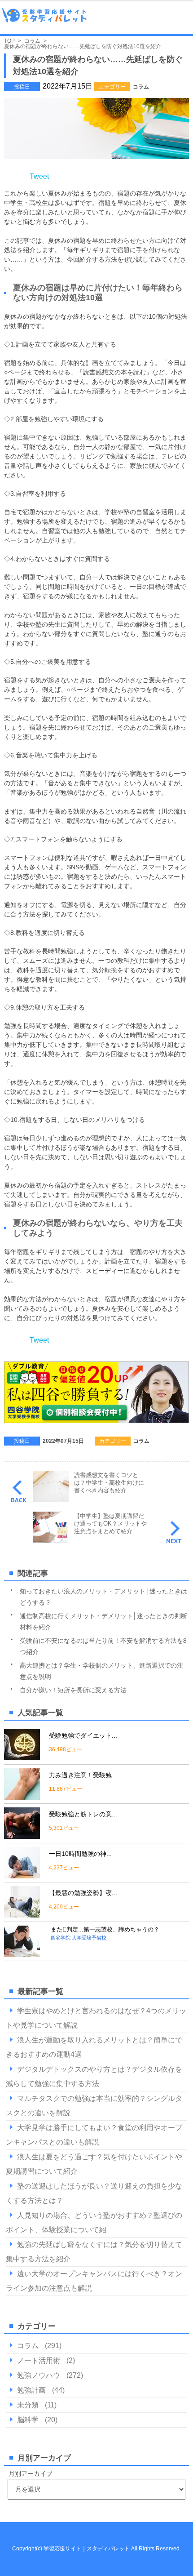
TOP (9, 41)
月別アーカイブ (31, 2474)
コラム (141, 87)
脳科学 (28, 2420)
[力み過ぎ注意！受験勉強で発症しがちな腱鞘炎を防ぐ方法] (22, 1796)
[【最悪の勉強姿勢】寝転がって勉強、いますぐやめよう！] (22, 1914)
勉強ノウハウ (39, 2375)
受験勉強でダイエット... (83, 1735)
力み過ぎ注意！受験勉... (83, 1775)
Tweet (39, 176)
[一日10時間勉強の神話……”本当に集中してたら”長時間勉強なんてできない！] (22, 1875)
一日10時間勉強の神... (80, 1854)
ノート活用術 (39, 2360)
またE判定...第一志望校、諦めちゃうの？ (105, 1929)
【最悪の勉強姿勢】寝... (83, 1893)
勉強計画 (31, 2390)
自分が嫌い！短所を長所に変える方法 (73, 1690)
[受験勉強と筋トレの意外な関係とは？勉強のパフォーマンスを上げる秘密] (22, 1835)
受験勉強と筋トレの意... (83, 1814)
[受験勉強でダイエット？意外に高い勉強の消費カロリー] (22, 1756)
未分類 (28, 2405)
